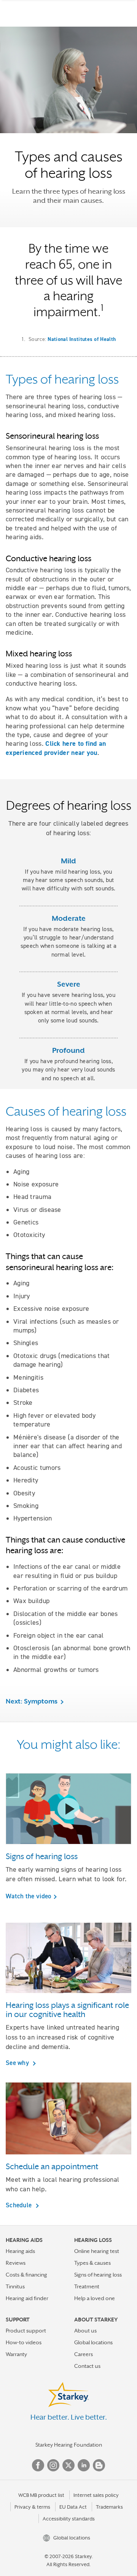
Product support (26, 2331)
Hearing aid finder (27, 2298)
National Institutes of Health (82, 339)
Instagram (53, 2465)
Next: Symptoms (32, 1701)
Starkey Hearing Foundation (69, 2445)
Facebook (38, 2465)
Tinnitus (15, 2286)
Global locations (93, 2342)
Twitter (68, 2465)
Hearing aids (20, 2251)
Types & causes (92, 2263)
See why (18, 2063)
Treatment (87, 2286)
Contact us (87, 2366)
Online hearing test (97, 2251)
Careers (84, 2354)
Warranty (16, 2354)
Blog (99, 2465)
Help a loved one (95, 2298)
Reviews (16, 2263)
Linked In (84, 2465)
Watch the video (29, 1896)
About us (85, 2331)
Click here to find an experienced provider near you (56, 748)
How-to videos (24, 2342)
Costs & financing (26, 2275)
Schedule (20, 2205)
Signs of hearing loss (98, 2275)
